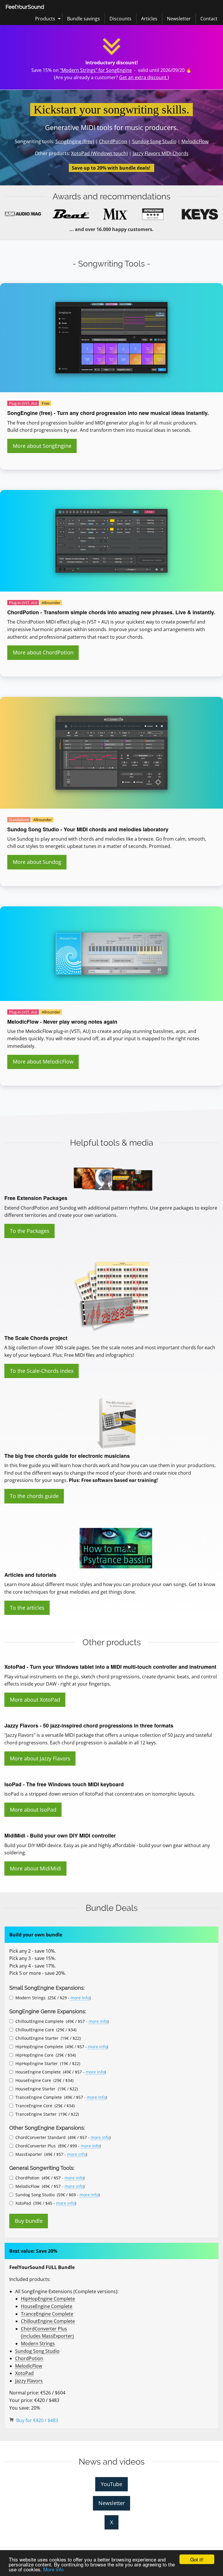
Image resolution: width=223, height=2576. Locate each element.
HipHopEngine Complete (39, 2047)
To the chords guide (34, 1496)
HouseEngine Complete (38, 2072)
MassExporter (29, 2154)
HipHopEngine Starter (37, 2063)
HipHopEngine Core (34, 2055)
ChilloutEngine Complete (39, 2021)
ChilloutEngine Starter (37, 2038)
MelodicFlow (195, 141)
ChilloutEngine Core (35, 2030)
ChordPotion (113, 141)
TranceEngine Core (34, 2106)
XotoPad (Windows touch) (99, 153)
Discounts (121, 19)
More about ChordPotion (43, 652)
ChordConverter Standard (41, 2137)
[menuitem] (25, 7)
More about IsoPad (33, 1810)
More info (53, 2569)
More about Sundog (37, 862)
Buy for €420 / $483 (37, 2420)
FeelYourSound (25, 7)
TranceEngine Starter (36, 2114)
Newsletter (179, 19)
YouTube (111, 2484)
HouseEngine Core (33, 2080)
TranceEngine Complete (39, 2097)
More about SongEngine (42, 446)
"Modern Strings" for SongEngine (96, 70)
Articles (149, 19)
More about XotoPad (35, 1700)
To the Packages (30, 1231)
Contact (209, 19)
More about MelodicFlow (43, 1061)
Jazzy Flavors (29, 2381)
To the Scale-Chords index (42, 1371)
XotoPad (23, 2203)
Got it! (197, 2559)
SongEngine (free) (75, 141)
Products (45, 19)
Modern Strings (30, 1998)
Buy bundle (29, 2221)
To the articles (27, 1608)
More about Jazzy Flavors (40, 1758)
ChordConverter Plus (36, 2146)
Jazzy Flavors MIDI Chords (161, 153)
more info (80, 1998)
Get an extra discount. (143, 77)
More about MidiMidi (36, 1868)
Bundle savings (83, 19)
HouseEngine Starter (35, 2089)
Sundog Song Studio (154, 141)
